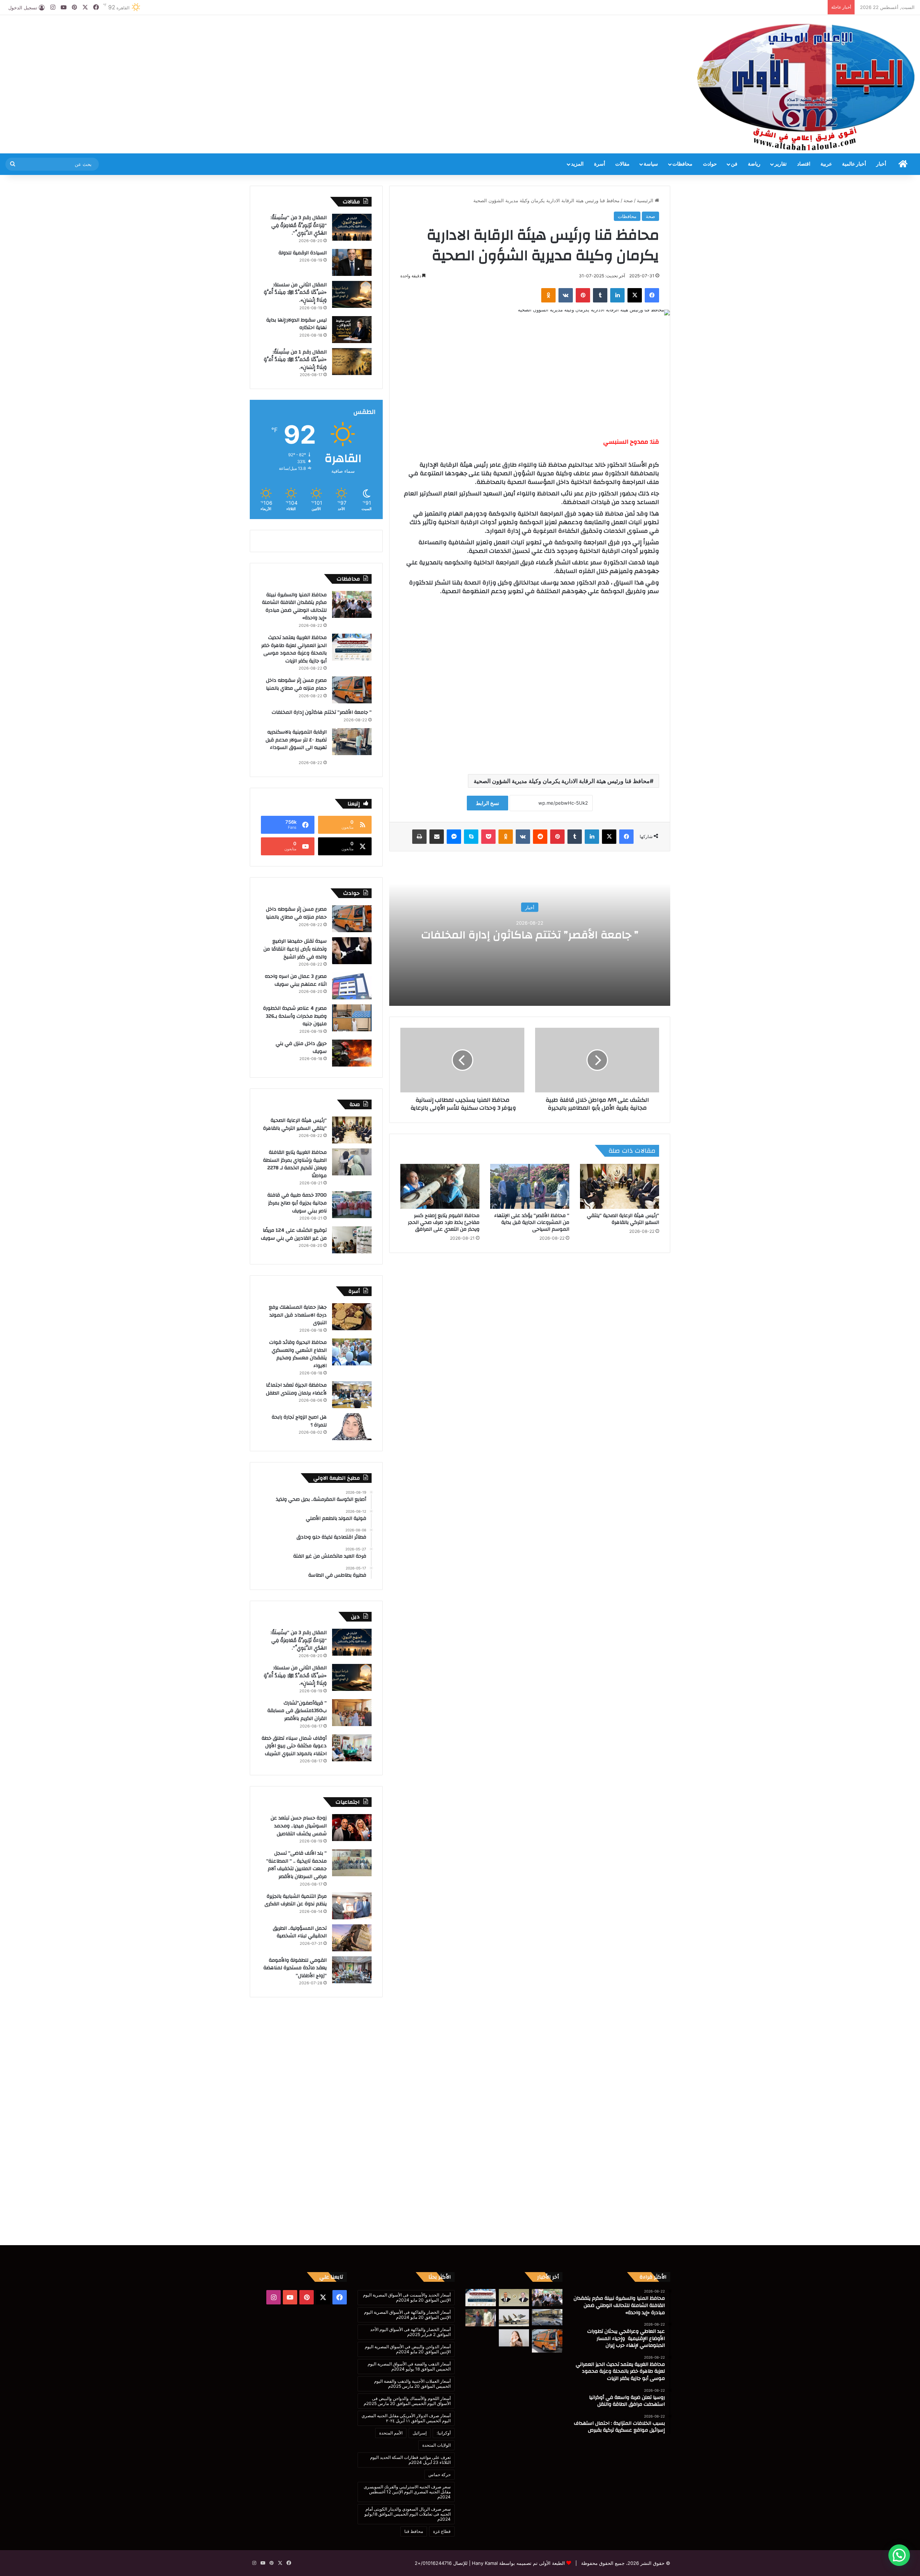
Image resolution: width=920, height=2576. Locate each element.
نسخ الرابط (487, 803)
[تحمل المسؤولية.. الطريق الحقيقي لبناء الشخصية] (352, 1938)
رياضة (754, 164)
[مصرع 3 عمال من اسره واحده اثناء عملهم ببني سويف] (352, 986)
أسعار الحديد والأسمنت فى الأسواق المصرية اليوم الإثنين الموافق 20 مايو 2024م (407, 2297)
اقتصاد (804, 164)
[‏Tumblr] (600, 295)
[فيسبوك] (652, 295)
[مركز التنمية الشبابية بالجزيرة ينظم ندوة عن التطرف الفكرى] (352, 1906)
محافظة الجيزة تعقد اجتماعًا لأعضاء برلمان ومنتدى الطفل (296, 1389)
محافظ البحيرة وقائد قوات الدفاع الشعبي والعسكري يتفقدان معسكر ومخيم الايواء (298, 1354)
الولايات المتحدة (436, 2445)
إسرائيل (420, 2433)
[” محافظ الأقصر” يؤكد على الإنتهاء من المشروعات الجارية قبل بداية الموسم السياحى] (530, 1186)
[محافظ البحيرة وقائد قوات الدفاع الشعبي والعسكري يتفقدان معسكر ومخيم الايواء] (352, 1352)
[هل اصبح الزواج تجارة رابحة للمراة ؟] (352, 1427)
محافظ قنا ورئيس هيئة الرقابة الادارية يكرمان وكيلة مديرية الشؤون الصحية (562, 781)
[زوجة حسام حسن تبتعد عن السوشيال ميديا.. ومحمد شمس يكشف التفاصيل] (352, 1828)
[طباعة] (419, 837)
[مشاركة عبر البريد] (437, 837)
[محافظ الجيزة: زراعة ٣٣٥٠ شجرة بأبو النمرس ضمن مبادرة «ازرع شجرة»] (481, 2318)
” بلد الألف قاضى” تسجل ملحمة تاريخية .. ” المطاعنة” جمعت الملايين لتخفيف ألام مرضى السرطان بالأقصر (296, 1865)
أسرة (600, 164)
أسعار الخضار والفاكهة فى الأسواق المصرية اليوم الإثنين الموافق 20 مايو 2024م (407, 2315)
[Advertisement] (307, 38)
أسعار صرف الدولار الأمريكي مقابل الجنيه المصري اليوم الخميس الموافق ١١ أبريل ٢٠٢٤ (406, 2418)
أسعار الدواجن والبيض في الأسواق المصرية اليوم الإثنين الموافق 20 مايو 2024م (408, 2349)
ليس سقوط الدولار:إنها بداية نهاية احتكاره (296, 324)
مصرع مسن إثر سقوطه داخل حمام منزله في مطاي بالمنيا (296, 684)
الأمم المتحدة (391, 2433)
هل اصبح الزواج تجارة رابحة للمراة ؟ (299, 1421)
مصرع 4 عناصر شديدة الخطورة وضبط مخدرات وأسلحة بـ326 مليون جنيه (295, 1016)
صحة (628, 200)
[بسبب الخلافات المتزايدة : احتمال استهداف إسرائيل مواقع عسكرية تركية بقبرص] (514, 2318)
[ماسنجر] (454, 837)
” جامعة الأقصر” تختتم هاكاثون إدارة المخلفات (530, 935)
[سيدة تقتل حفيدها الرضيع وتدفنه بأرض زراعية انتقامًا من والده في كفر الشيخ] (352, 951)
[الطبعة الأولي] (806, 87)
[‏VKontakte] (566, 295)
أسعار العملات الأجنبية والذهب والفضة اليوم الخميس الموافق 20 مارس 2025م (412, 2384)
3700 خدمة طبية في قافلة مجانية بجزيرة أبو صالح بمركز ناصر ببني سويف (297, 1203)
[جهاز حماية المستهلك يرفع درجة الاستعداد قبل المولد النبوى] (352, 1317)
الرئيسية (646, 200)
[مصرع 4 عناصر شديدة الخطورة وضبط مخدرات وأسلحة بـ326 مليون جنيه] (352, 1018)
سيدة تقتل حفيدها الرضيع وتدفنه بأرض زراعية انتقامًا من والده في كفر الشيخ (295, 949)
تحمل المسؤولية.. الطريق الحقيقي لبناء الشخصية (300, 1932)
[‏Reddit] (540, 837)
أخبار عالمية (854, 164)
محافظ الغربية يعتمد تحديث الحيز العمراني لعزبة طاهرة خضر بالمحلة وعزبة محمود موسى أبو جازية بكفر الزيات (294, 649)
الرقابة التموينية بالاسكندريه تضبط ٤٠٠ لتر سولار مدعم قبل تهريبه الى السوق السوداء (295, 744)
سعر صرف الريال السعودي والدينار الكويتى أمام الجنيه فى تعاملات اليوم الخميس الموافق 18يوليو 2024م (408, 2514)
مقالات (622, 164)
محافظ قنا (414, 2531)
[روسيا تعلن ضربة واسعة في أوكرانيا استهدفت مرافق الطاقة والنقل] (547, 2317)
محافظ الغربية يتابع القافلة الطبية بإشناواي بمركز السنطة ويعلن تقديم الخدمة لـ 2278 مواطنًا (295, 1164)
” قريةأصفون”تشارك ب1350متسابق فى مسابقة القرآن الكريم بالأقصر (297, 1711)
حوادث (710, 164)
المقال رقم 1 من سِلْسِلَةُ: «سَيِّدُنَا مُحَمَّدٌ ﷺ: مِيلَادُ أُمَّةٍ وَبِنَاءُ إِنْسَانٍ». (295, 360)
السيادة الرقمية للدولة (303, 253)
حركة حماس (440, 2475)
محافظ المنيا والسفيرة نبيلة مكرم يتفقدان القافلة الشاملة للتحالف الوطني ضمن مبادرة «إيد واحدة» (294, 607)
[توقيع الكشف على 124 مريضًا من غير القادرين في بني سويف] (352, 1240)
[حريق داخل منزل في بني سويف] (352, 1053)
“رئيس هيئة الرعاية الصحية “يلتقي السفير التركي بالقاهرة (623, 1219)
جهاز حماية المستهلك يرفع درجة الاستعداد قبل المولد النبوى (298, 1315)
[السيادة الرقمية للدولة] (352, 262)
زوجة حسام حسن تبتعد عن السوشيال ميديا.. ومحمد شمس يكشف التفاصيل (299, 1826)
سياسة (651, 164)
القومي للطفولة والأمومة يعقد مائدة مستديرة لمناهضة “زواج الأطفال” (295, 1968)
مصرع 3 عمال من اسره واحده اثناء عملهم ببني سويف (296, 980)
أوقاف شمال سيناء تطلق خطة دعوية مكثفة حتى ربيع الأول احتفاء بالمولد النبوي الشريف (294, 1746)
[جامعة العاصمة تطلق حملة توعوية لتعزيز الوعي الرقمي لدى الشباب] (514, 2338)
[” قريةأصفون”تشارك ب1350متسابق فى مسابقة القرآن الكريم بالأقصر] (352, 1713)
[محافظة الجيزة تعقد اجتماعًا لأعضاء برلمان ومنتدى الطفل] (352, 1395)
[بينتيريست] (583, 295)
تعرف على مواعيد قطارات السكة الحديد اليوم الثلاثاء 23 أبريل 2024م (410, 2460)
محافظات (682, 164)
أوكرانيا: (444, 2433)
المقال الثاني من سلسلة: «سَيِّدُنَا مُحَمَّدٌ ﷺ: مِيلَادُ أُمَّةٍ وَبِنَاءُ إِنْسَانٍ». (295, 293)
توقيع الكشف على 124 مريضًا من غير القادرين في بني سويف (294, 1234)
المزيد (577, 164)
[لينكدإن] (617, 295)
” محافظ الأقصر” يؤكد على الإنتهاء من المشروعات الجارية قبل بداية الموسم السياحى (532, 1222)
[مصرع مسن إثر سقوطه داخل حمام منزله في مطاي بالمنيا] (352, 690)
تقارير (781, 164)
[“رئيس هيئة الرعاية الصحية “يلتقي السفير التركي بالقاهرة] (620, 1186)
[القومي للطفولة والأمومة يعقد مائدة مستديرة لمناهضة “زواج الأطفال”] (352, 1970)
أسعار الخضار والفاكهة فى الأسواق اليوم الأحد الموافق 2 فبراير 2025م (410, 2332)
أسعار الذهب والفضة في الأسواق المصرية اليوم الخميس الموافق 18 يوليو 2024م (409, 2366)
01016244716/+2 (433, 2563)
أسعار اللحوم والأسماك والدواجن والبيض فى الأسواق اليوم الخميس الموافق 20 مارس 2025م (407, 2401)
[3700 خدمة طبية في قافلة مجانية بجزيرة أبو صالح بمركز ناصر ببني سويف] (352, 1205)
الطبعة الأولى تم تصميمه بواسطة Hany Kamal (518, 2563)
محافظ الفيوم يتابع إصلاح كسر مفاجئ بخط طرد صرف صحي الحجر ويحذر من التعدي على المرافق (444, 1222)
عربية (826, 164)
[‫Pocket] (488, 837)
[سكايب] (471, 837)
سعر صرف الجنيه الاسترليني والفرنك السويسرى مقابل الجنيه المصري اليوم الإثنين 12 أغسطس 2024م (407, 2492)
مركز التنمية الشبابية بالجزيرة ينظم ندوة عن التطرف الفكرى (296, 1900)
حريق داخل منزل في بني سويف (301, 1047)
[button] (899, 2555)
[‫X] (635, 295)
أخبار (881, 164)
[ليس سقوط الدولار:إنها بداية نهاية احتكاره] (352, 330)
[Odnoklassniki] (548, 295)
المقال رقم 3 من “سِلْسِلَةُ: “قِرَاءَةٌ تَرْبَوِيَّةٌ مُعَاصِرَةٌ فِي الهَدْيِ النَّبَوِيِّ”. (299, 225)
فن (734, 164)
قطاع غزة (442, 2531)
